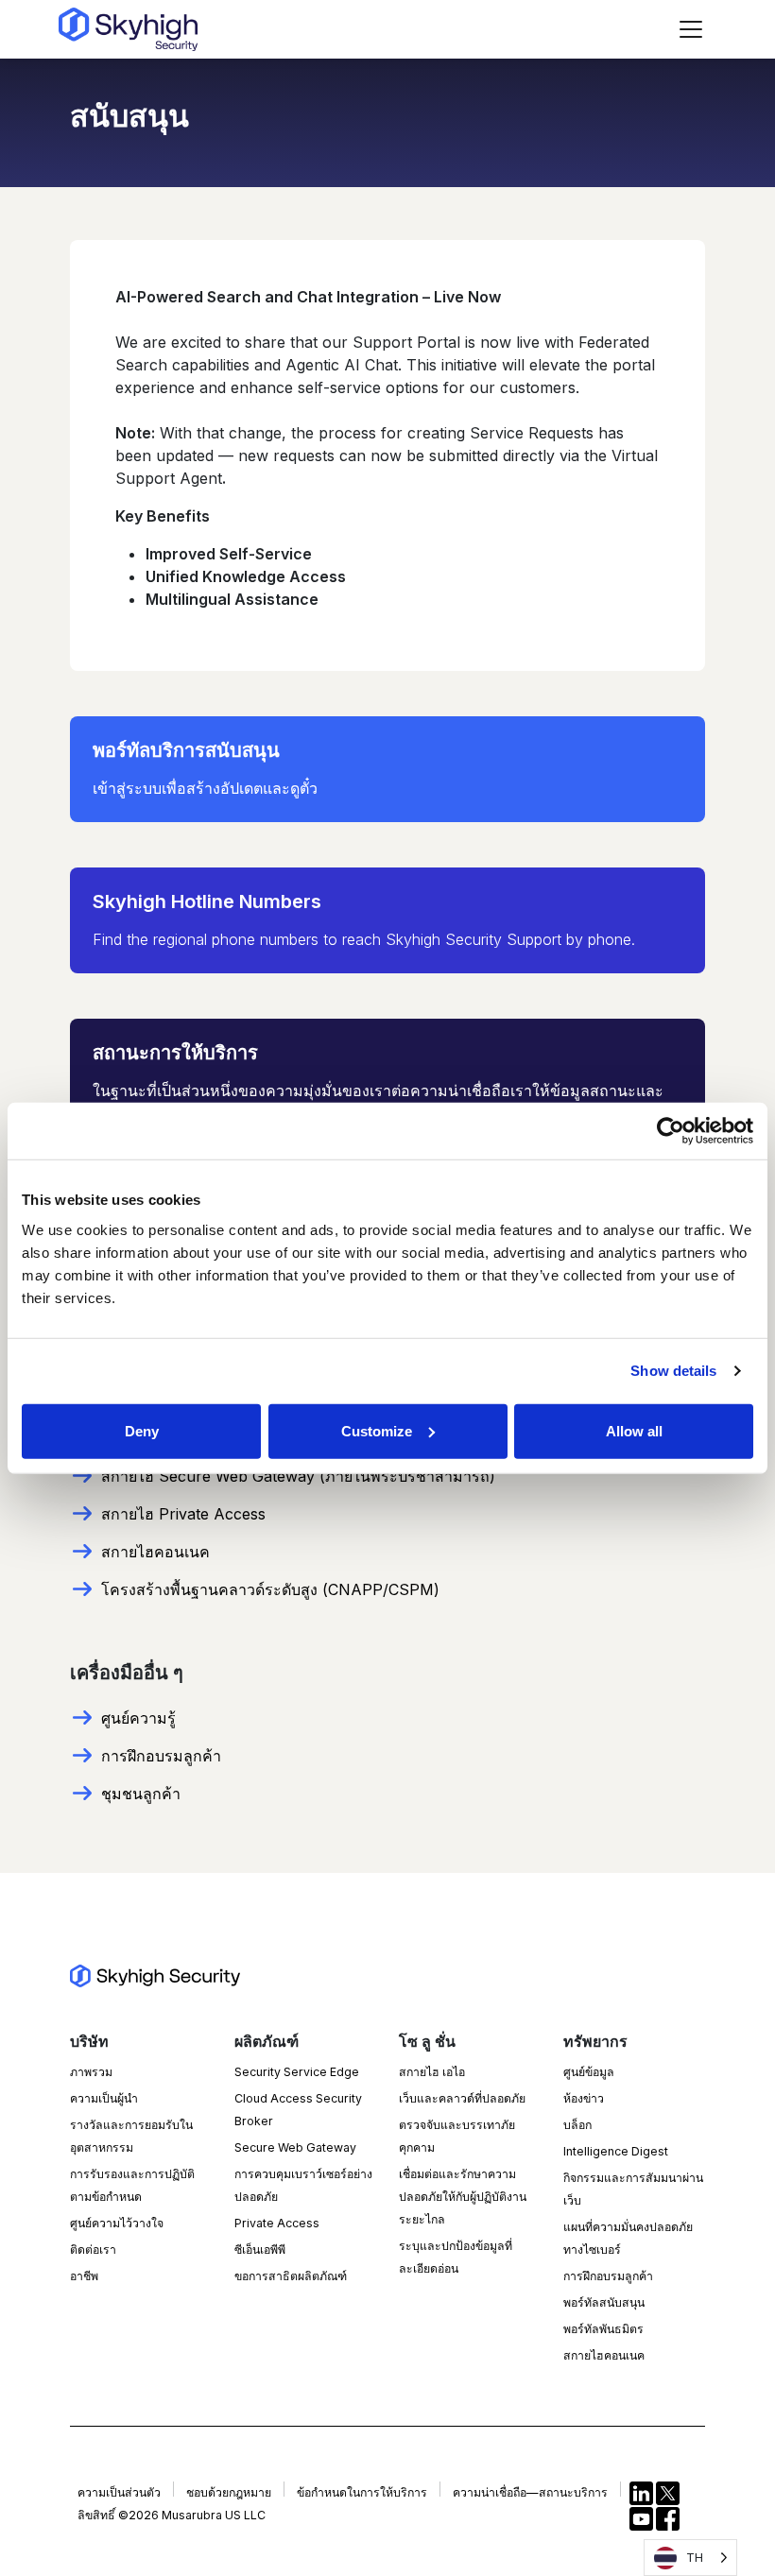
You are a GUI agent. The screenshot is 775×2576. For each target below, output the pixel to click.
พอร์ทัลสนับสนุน (604, 2302)
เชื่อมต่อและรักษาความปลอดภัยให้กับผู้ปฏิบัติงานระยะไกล (463, 2197)
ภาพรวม (91, 2072)
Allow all (634, 1430)
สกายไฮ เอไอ (432, 2072)
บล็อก (577, 2125)
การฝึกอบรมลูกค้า (608, 2276)
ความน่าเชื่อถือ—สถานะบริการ (530, 2492)
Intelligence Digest (616, 2151)
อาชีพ (84, 2276)
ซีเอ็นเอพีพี (260, 2250)
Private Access (277, 2223)
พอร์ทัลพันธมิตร (603, 2329)
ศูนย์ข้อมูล (589, 2072)
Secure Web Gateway (295, 2147)
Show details (673, 1371)
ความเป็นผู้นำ (104, 2098)
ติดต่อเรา (93, 2250)
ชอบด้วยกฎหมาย (229, 2492)
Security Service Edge (297, 2072)
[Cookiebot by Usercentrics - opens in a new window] (671, 1131)
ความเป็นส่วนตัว (119, 2492)
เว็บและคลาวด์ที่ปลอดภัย (462, 2098)
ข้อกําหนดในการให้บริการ (362, 2492)
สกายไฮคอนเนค (604, 2355)
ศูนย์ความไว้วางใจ (117, 2223)
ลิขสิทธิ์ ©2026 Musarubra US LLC (172, 2515)
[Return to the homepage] (128, 29)
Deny (142, 1430)
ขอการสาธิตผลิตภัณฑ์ (291, 2276)
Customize (377, 1430)
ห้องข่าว (584, 2098)
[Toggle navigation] (691, 29)
